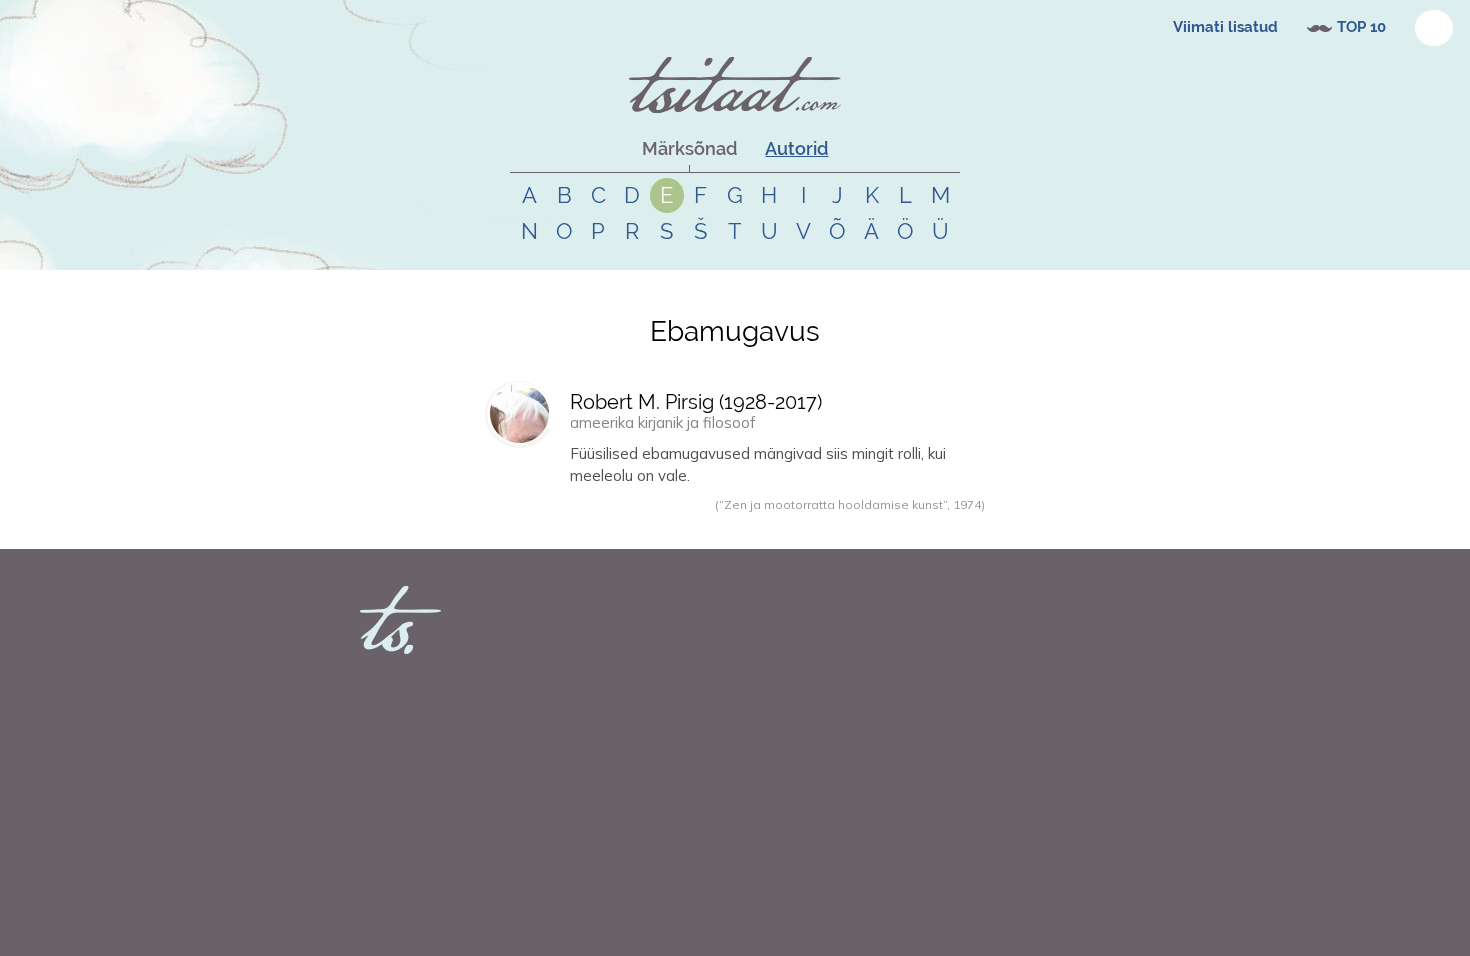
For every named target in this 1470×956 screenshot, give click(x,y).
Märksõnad (689, 148)
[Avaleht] (735, 85)
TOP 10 (1361, 27)
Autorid (796, 148)
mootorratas (784, 526)
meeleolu (702, 526)
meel (662, 526)
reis (739, 526)
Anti (523, 526)
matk (833, 526)
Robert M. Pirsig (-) (696, 402)
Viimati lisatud (1225, 27)
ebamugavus (611, 526)
